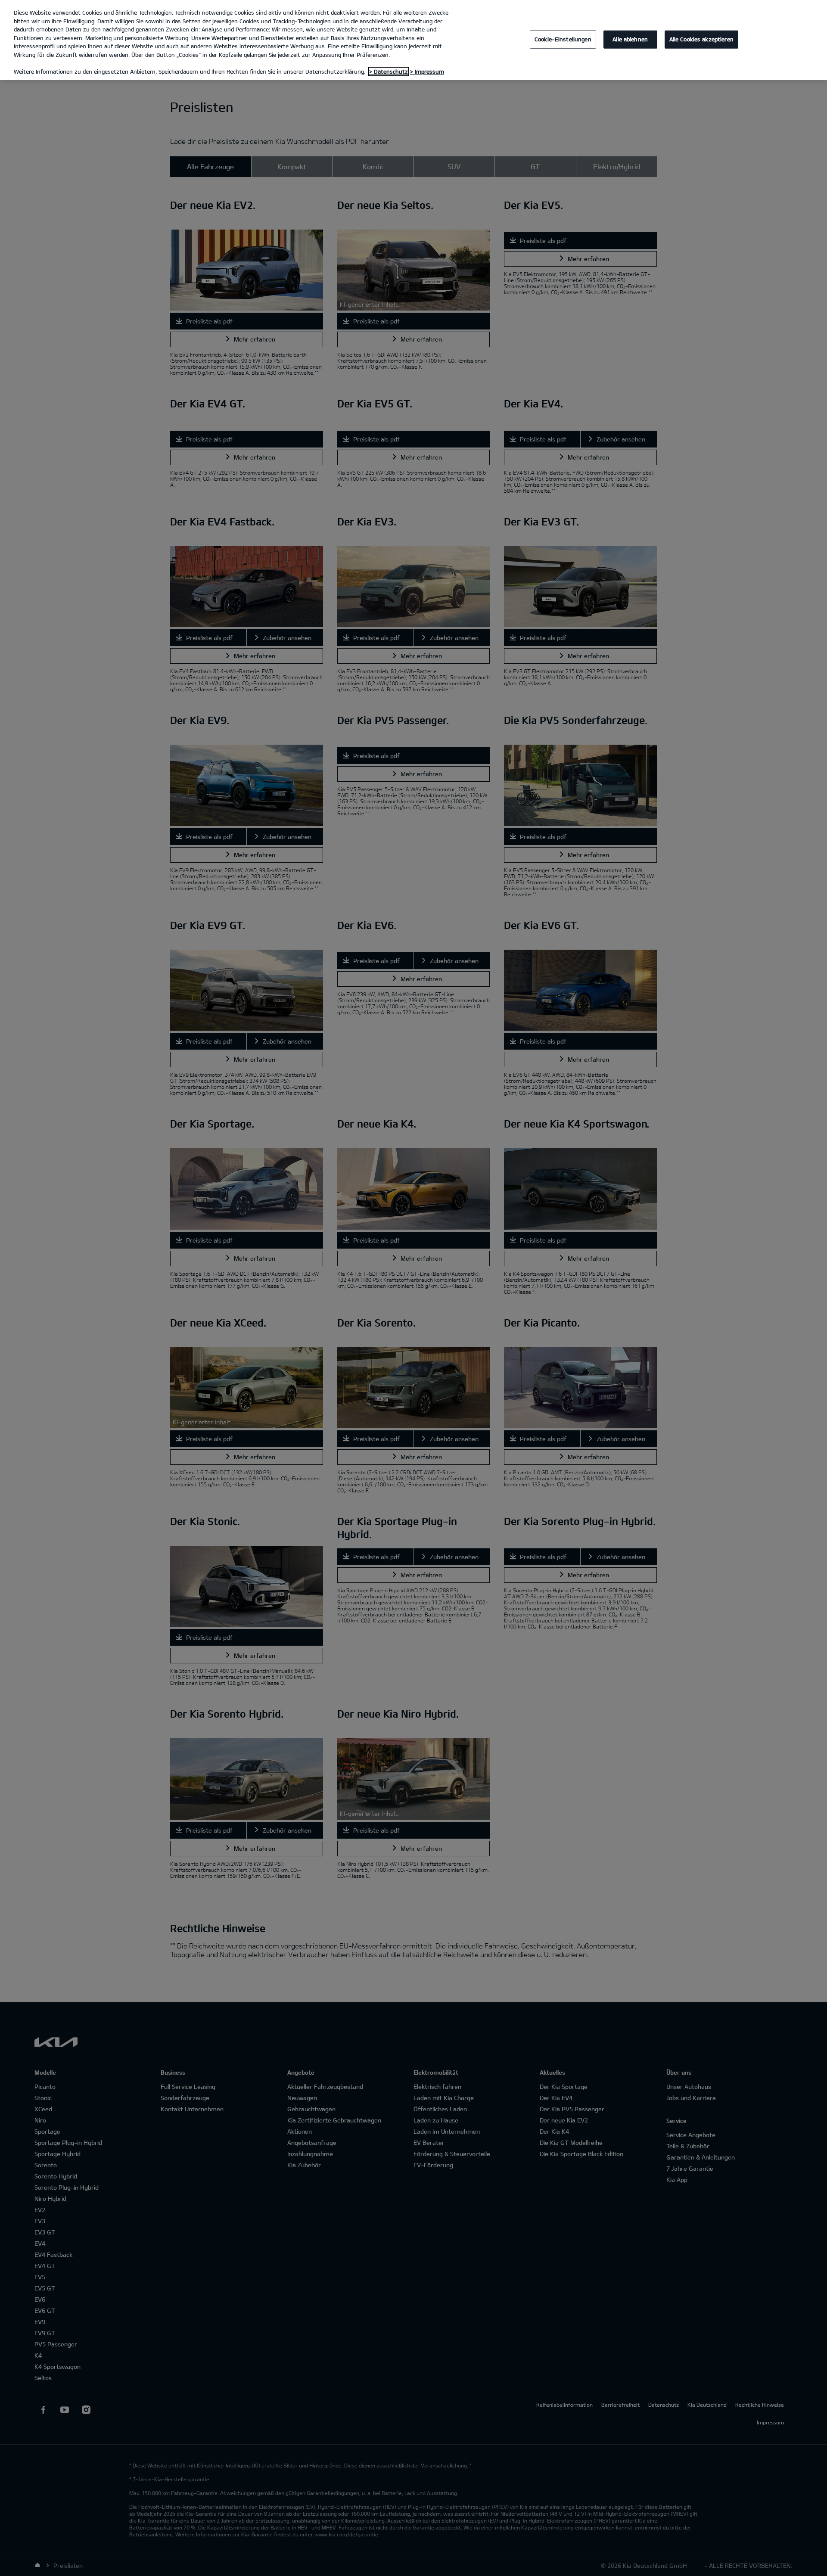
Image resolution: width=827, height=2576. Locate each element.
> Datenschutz (389, 71)
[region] (413, 40)
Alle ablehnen (630, 39)
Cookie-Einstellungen (563, 39)
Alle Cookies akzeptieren (701, 39)
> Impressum (427, 71)
